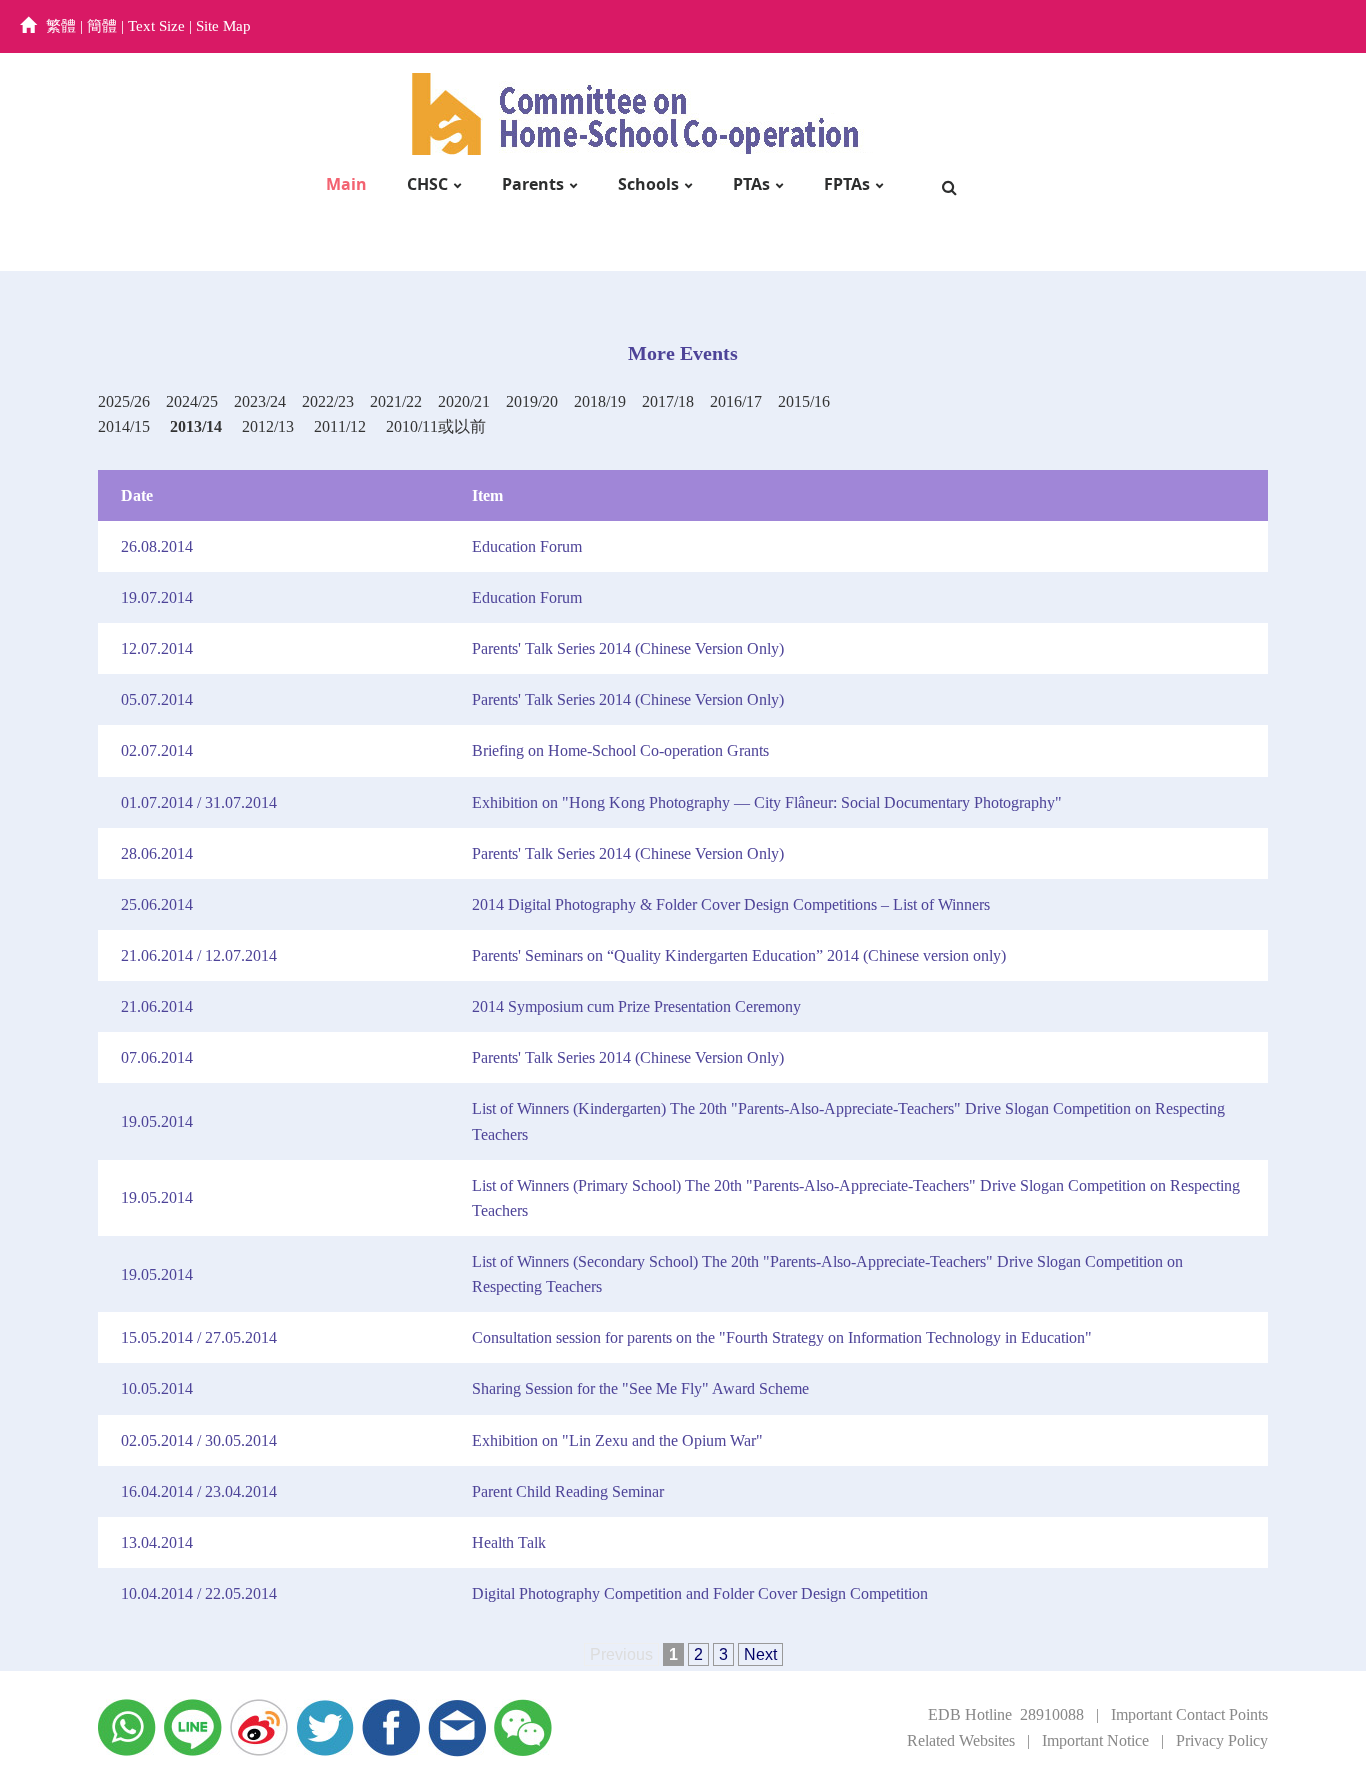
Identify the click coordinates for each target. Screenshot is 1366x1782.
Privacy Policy (1222, 1740)
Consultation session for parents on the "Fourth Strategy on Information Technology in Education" (782, 1337)
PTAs (751, 184)
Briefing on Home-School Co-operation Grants (620, 750)
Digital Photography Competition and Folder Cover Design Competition (700, 1593)
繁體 (61, 26)
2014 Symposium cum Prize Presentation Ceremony (636, 1006)
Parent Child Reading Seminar (568, 1491)
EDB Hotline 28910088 (1006, 1714)
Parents (533, 184)
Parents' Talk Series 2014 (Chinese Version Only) (628, 648)
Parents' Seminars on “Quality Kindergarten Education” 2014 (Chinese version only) (739, 955)
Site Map (223, 26)
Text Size (156, 26)
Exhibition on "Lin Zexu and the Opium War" (617, 1440)
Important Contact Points (1189, 1714)
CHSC (427, 184)
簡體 (102, 26)
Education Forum (527, 546)
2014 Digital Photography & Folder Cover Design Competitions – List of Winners (731, 904)
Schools (648, 184)
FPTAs (847, 184)
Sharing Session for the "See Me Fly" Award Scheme (640, 1388)
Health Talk (509, 1542)
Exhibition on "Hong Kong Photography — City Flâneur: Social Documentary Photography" (767, 802)
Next (760, 1654)
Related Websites (961, 1740)
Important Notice (1095, 1740)
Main (346, 184)
